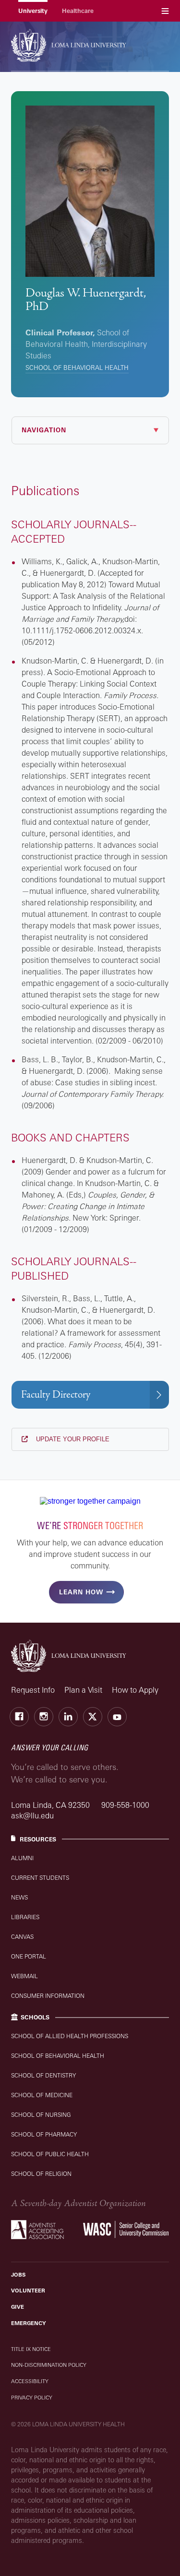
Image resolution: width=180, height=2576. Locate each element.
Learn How (81, 1592)
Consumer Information (48, 1996)
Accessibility (30, 2381)
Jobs (18, 2275)
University (33, 11)
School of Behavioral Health (77, 368)
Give (18, 2307)
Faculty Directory (56, 1395)
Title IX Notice (31, 2349)
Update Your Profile (72, 1439)
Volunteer (28, 2291)
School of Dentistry (43, 2075)
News (19, 1897)
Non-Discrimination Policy (49, 2365)
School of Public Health (50, 2154)
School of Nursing (41, 2115)
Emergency (29, 2323)
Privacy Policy (32, 2398)
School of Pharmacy (44, 2134)
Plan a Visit (83, 1690)
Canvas (22, 1937)
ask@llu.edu (32, 1816)
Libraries (25, 1917)
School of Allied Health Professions (70, 2036)
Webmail (24, 1976)
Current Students (40, 1878)
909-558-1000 (125, 1805)
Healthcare (78, 11)
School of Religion (41, 2174)
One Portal (29, 1956)
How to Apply (135, 1690)
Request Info (33, 1690)
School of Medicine (42, 2095)
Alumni (22, 1858)
